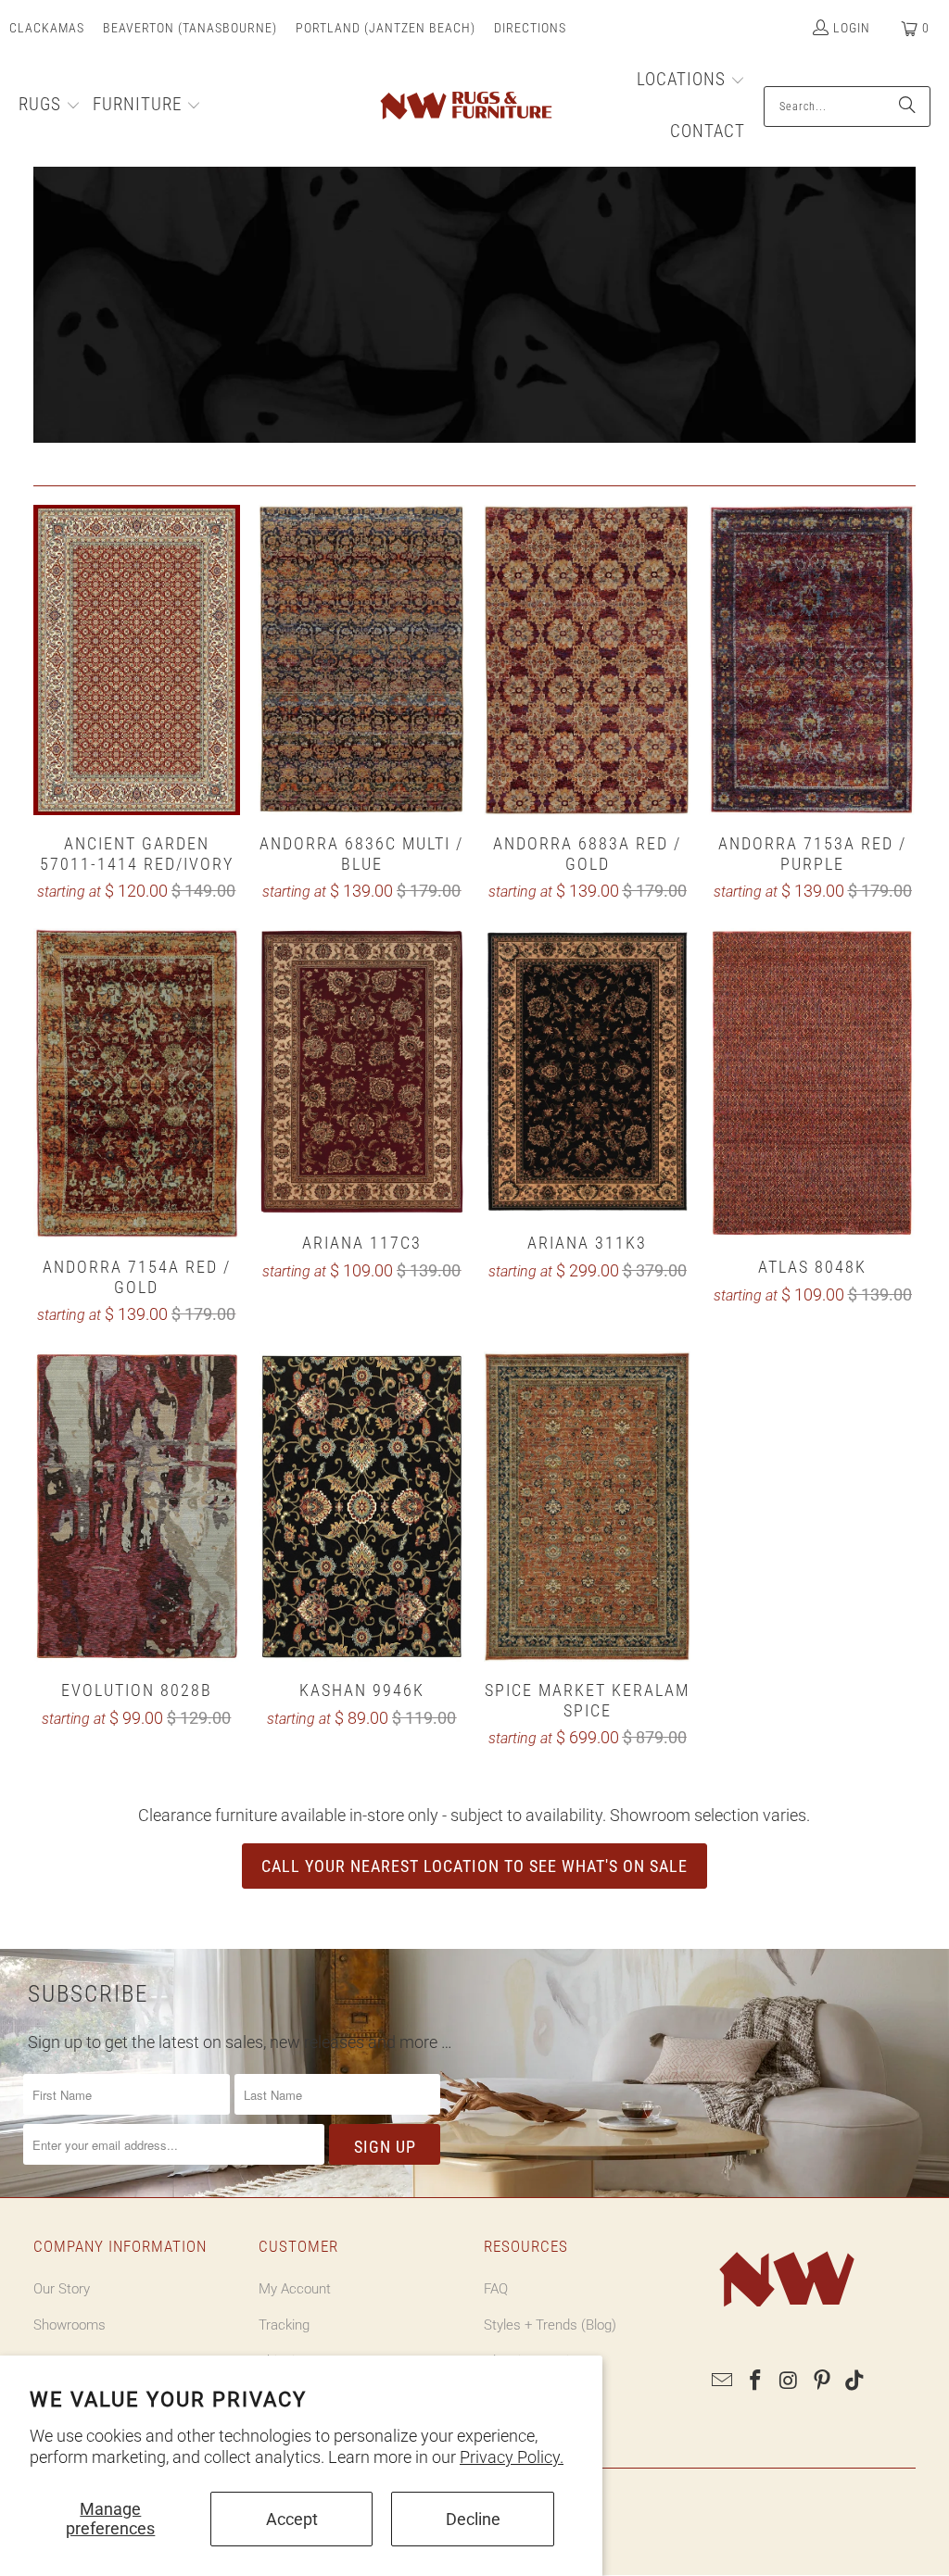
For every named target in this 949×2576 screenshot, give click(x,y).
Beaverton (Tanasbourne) (190, 28)
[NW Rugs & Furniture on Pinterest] (822, 2381)
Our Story (62, 2289)
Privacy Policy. (512, 2457)
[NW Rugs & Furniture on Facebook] (756, 2381)
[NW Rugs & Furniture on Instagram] (790, 2381)
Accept (292, 2519)
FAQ (496, 2289)
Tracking (284, 2325)
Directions (530, 28)
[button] (50, 107)
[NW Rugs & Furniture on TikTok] (855, 2381)
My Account (295, 2289)
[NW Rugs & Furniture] (465, 107)
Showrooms (70, 2325)
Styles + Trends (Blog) (550, 2325)
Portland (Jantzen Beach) (386, 28)
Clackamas (47, 28)
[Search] (907, 107)
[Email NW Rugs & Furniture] (723, 2381)
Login (852, 28)
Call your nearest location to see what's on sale (474, 1866)
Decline (473, 2519)
